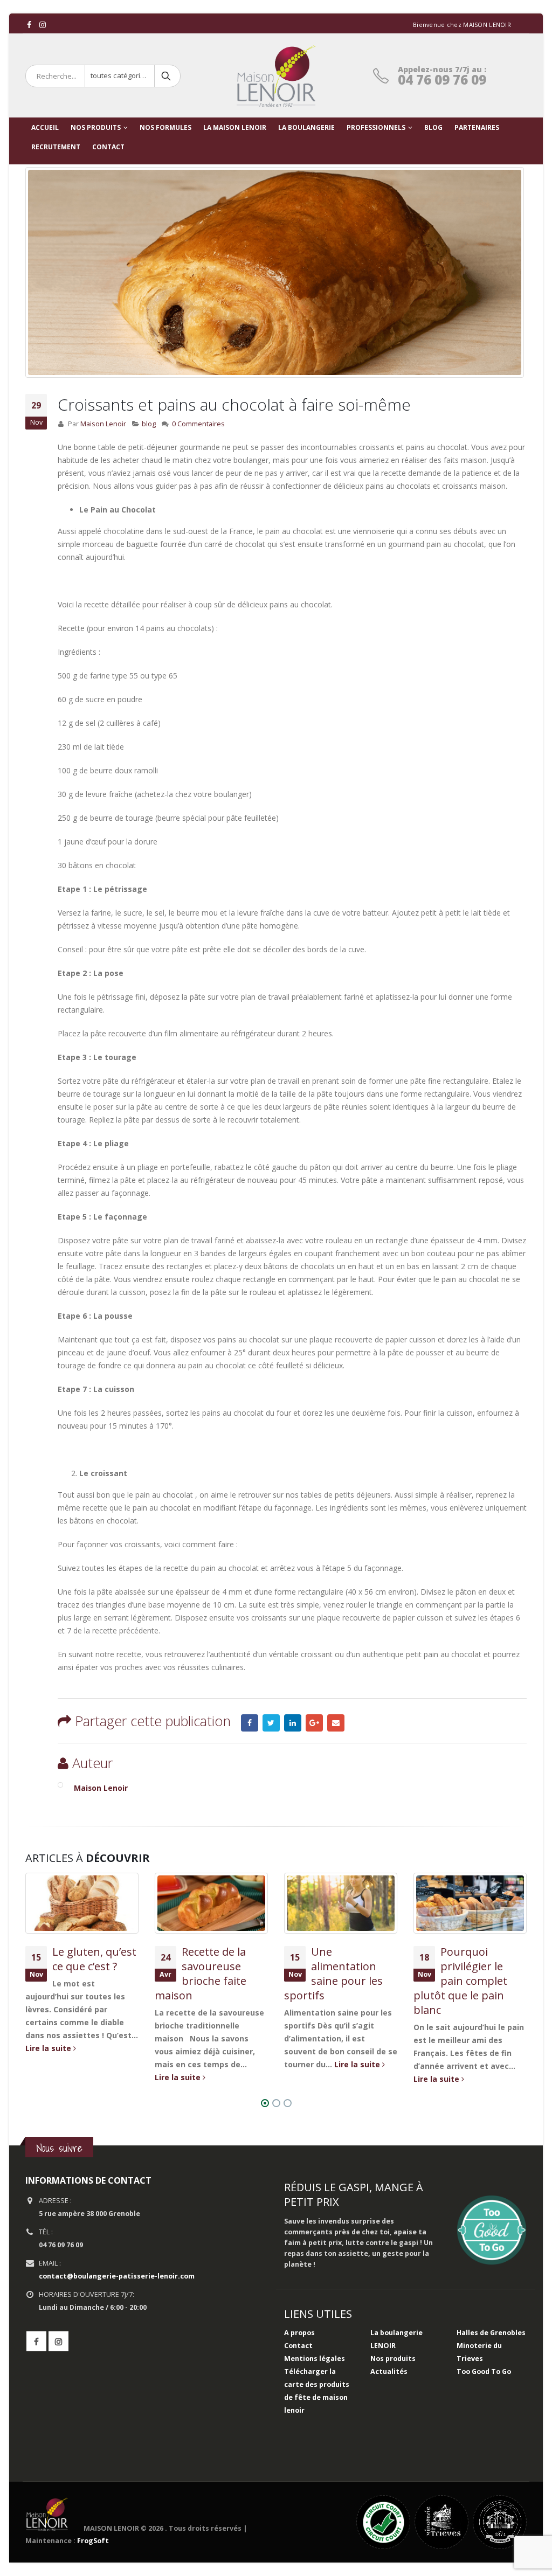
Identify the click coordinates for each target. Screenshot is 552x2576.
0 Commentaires (198, 424)
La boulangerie (306, 127)
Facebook (250, 1723)
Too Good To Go (484, 2371)
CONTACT (108, 147)
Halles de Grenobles (491, 2333)
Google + (314, 1723)
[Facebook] (29, 25)
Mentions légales (315, 2359)
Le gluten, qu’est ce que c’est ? (94, 1959)
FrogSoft (93, 2541)
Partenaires (477, 127)
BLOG (433, 127)
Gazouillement (271, 1723)
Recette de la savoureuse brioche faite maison (201, 1973)
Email (336, 1723)
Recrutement (56, 147)
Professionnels (376, 127)
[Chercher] (167, 76)
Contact (298, 2346)
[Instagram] (43, 25)
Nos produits (96, 127)
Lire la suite (49, 2048)
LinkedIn (293, 1723)
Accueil (45, 127)
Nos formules (165, 127)
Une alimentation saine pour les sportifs (333, 1973)
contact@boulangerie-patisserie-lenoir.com (117, 2276)
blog (149, 424)
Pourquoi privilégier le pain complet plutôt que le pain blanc (460, 1981)
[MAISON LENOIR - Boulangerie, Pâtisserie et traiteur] (276, 76)
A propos (299, 2333)
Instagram (58, 2341)
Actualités (389, 2371)
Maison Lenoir (103, 424)
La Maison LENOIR (235, 127)
